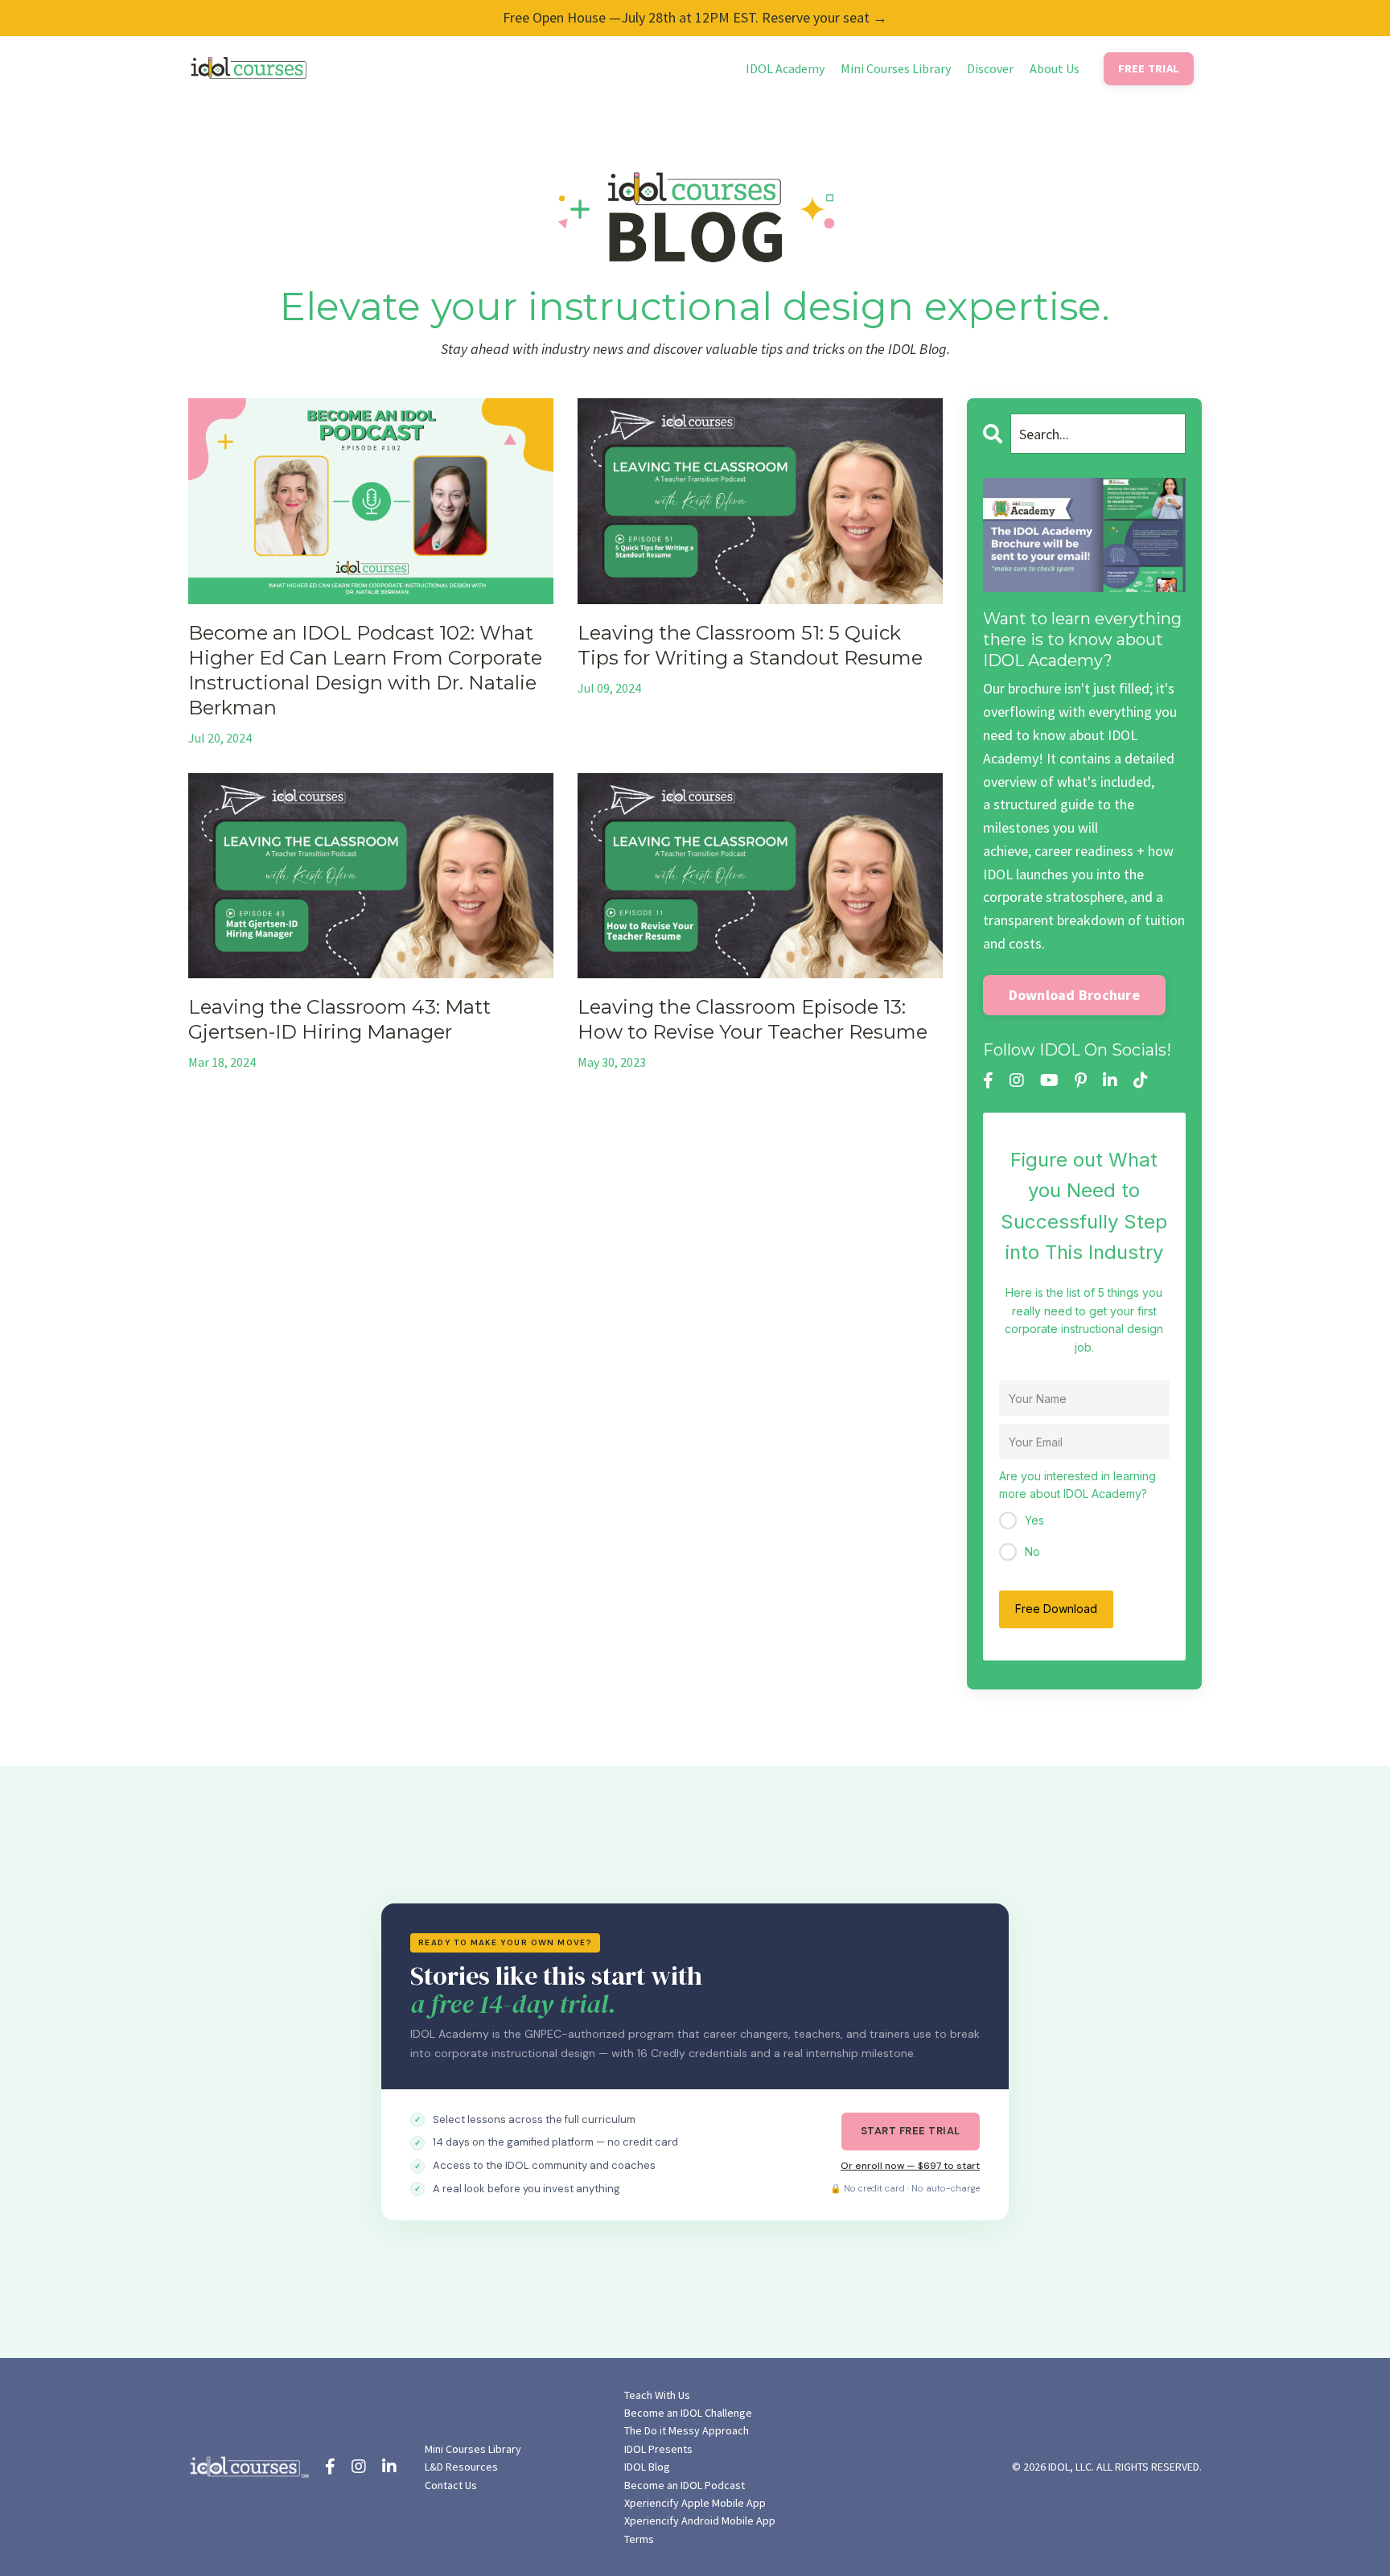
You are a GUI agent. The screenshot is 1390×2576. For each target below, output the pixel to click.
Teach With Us (657, 2395)
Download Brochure (1074, 995)
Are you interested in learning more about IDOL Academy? (1077, 1485)
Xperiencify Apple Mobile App (695, 2503)
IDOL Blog (647, 2467)
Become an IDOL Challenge (688, 2413)
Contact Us (451, 2485)
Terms (639, 2539)
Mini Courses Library (896, 68)
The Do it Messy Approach (687, 2430)
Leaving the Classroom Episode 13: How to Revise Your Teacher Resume (753, 1019)
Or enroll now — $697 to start (910, 2166)
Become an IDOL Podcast (685, 2485)
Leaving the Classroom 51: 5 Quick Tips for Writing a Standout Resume (750, 645)
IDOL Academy (785, 68)
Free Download (1056, 1609)
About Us (1055, 68)
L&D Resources (461, 2467)
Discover (990, 68)
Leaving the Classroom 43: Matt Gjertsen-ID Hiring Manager (339, 1019)
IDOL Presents (658, 2449)
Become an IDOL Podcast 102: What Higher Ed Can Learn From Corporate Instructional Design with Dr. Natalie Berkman (365, 671)
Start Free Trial (911, 2131)
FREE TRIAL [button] (1149, 68)
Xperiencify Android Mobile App (700, 2520)
